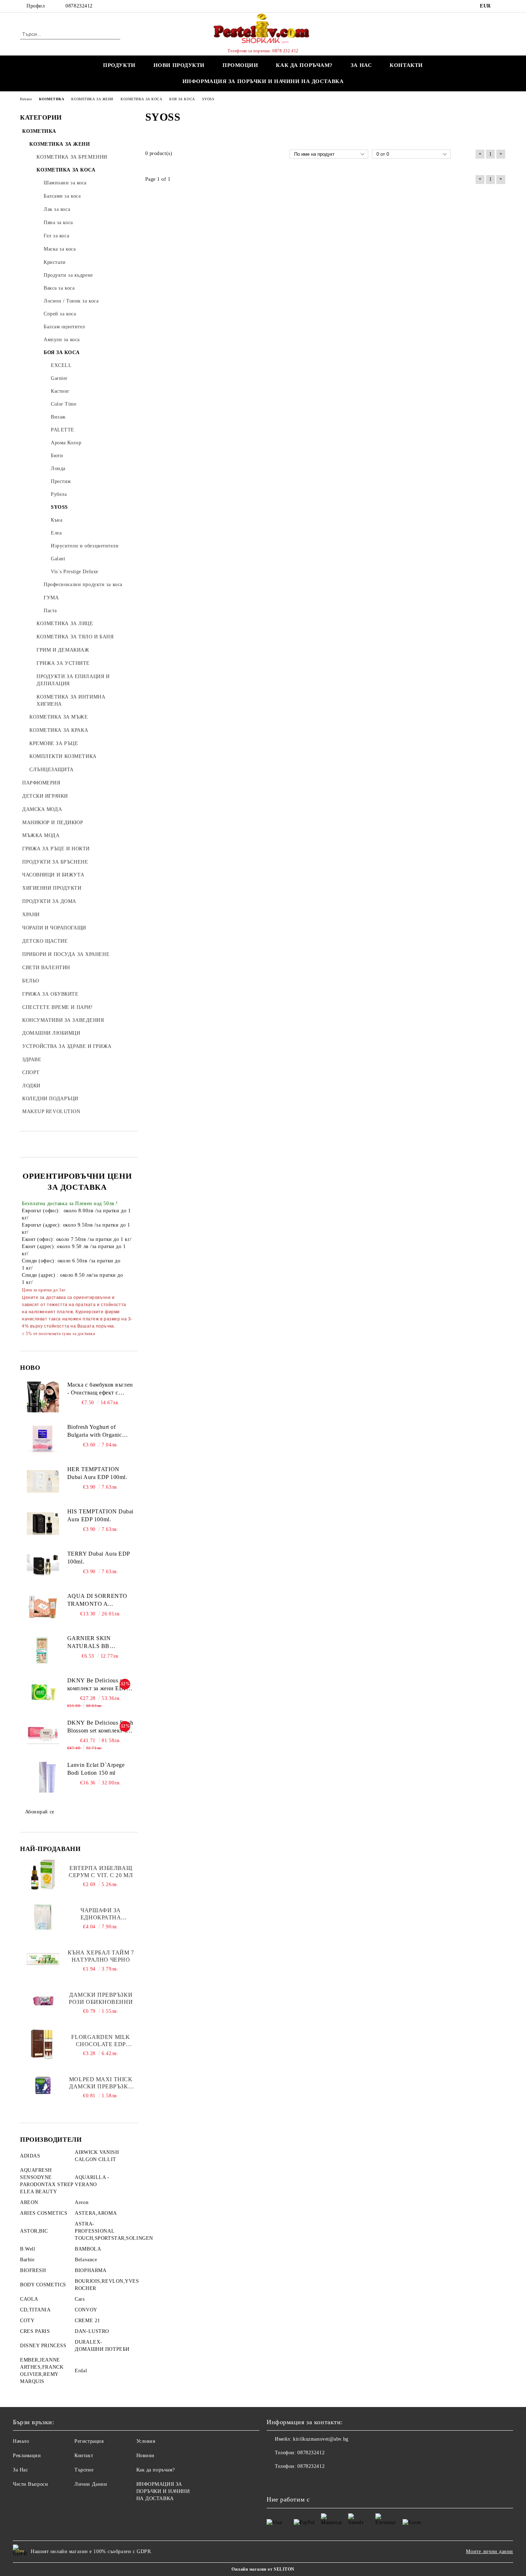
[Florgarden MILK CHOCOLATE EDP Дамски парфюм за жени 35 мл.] (43, 2044)
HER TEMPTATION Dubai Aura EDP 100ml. (97, 1473)
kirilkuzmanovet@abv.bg (321, 2439)
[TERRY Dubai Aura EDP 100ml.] (43, 1566)
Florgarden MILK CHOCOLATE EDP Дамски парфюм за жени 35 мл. (101, 2041)
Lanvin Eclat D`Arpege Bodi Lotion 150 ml (96, 1769)
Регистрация (89, 2441)
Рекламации (27, 2456)
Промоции (240, 65)
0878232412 (79, 6)
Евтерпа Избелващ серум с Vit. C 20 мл (101, 1872)
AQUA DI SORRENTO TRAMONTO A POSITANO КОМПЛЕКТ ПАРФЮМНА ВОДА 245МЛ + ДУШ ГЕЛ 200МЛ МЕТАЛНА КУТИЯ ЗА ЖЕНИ (100, 1601)
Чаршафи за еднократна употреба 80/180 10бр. (101, 1914)
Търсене (84, 2470)
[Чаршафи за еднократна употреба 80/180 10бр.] (43, 1917)
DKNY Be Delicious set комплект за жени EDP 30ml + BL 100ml (97, 1685)
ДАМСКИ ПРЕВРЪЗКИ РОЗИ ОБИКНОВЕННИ (101, 1998)
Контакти (406, 65)
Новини (145, 2456)
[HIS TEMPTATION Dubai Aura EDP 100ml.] (43, 1524)
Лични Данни (91, 2484)
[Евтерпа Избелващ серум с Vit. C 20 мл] (43, 1875)
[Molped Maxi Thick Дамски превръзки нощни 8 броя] (43, 2086)
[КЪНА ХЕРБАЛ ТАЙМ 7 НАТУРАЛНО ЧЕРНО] (43, 1959)
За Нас (20, 2470)
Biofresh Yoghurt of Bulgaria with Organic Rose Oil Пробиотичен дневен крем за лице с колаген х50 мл (97, 1432)
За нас (361, 65)
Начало (21, 2441)
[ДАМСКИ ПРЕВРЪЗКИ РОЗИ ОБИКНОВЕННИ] (43, 2001)
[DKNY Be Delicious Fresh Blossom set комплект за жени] (43, 1735)
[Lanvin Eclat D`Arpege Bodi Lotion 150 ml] (43, 1777)
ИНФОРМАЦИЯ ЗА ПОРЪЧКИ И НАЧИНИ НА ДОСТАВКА (263, 81)
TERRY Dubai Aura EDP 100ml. (99, 1558)
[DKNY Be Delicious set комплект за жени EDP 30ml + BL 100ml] (43, 1693)
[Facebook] (502, 6)
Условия (146, 2441)
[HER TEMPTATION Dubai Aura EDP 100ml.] (43, 1482)
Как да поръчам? (304, 65)
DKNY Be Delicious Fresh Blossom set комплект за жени (100, 1727)
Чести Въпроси (30, 2484)
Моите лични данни (490, 2551)
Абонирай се (40, 1812)
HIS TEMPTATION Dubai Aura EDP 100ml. (100, 1516)
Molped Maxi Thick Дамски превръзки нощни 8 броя (101, 2083)
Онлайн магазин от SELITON (263, 2569)
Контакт (84, 2456)
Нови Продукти (179, 65)
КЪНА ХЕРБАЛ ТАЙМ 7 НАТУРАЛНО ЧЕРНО (101, 1956)
